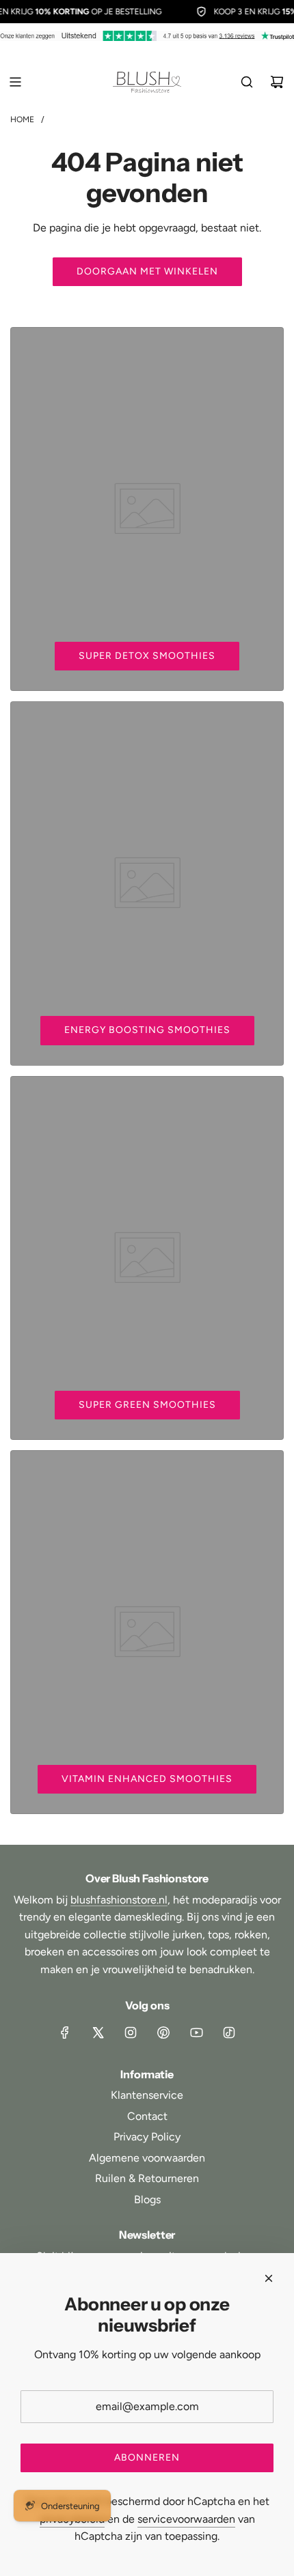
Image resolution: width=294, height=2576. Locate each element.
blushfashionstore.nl (119, 1900)
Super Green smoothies (147, 1405)
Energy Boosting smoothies (147, 1030)
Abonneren (147, 2458)
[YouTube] (196, 2033)
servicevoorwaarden (186, 2519)
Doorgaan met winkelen (147, 271)
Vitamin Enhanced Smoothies (147, 1779)
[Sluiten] (269, 2278)
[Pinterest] (163, 2033)
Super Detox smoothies (147, 656)
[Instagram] (131, 2033)
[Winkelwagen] (277, 82)
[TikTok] (229, 2033)
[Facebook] (65, 2033)
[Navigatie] (15, 82)
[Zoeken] (247, 82)
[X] (98, 2033)
